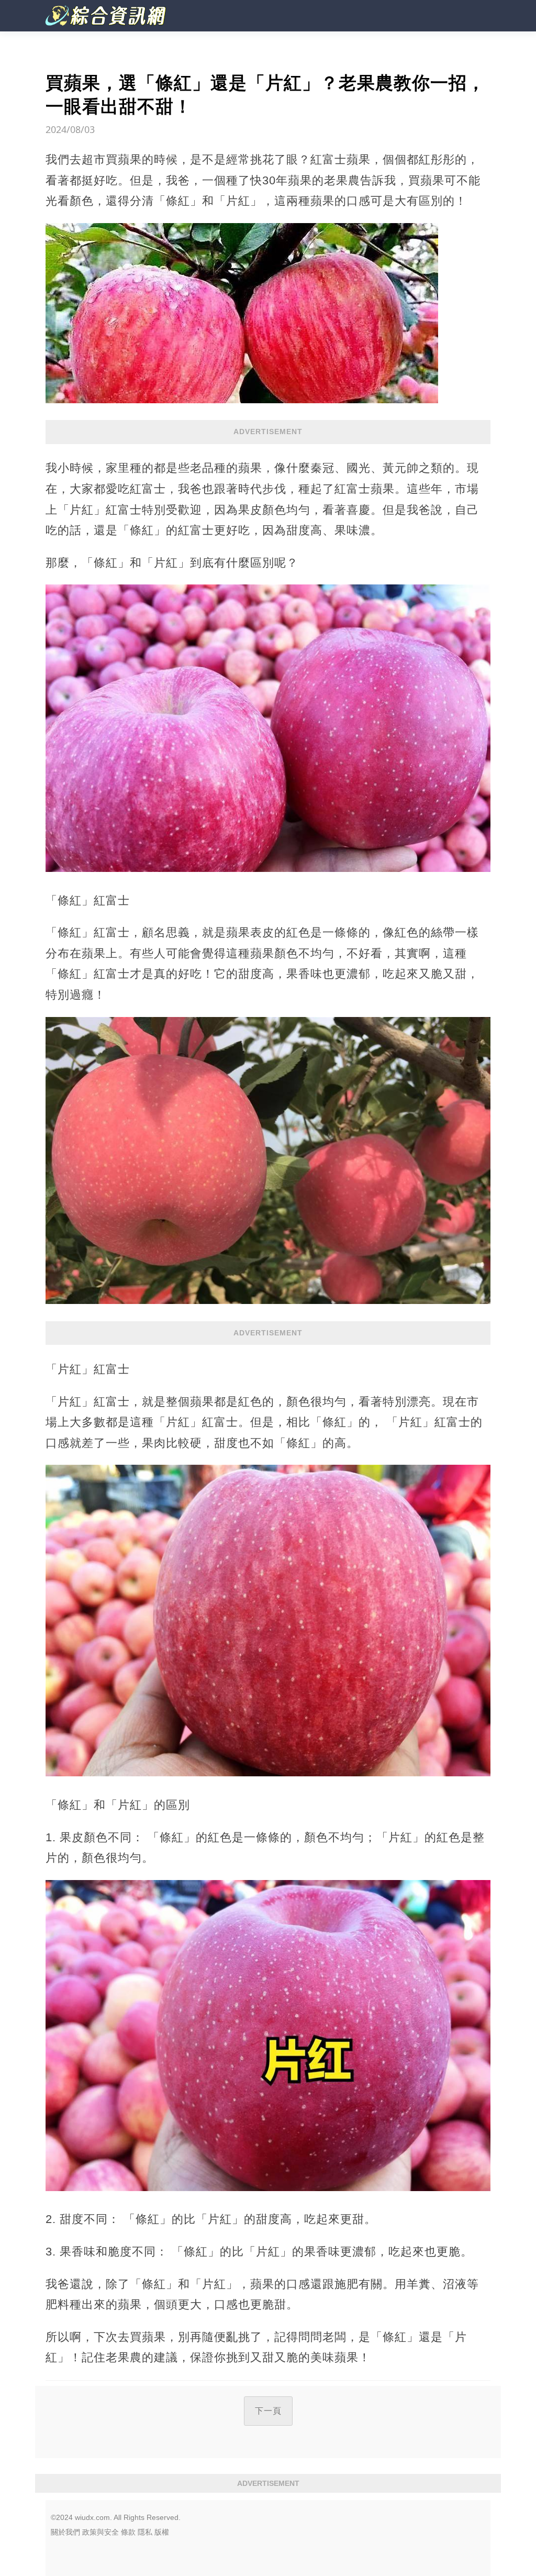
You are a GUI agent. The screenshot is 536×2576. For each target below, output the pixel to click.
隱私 (145, 2532)
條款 (128, 2532)
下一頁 (268, 2411)
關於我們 (65, 2532)
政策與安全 (100, 2532)
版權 (162, 2532)
